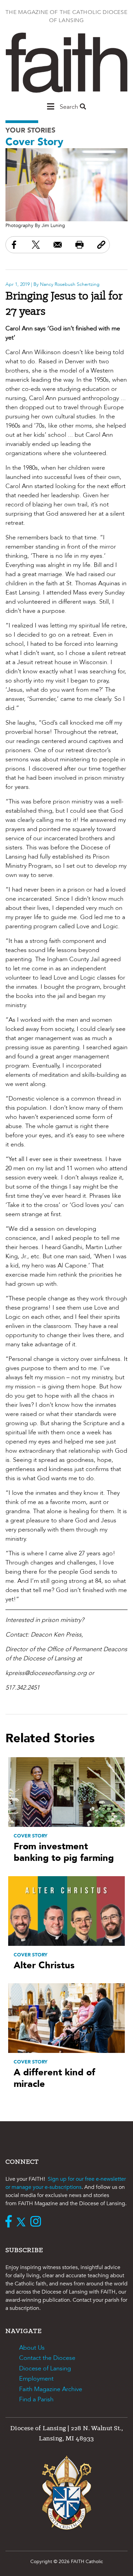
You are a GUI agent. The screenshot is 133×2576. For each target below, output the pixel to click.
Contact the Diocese (47, 2358)
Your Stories (30, 130)
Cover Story (34, 142)
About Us (32, 2348)
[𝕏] (23, 2222)
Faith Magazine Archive (51, 2389)
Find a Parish (36, 2399)
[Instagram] (37, 2222)
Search (70, 107)
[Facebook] (10, 2222)
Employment (36, 2379)
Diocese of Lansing (45, 2368)
